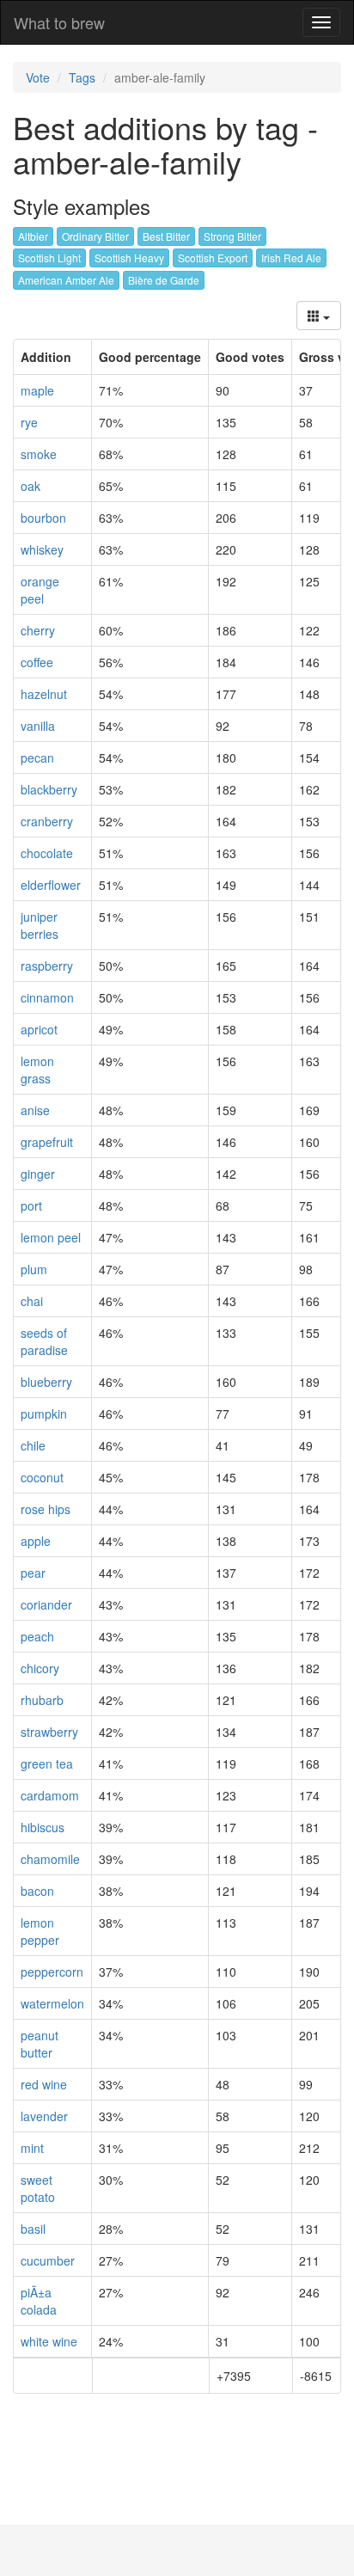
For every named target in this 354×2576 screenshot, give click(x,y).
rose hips (46, 1509)
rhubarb (42, 1700)
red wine (44, 2084)
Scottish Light (49, 258)
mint (32, 2148)
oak (31, 486)
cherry (38, 630)
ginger (38, 1174)
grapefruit (47, 1142)
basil (33, 2229)
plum (34, 1269)
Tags (82, 77)
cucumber (48, 2260)
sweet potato (38, 2188)
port (31, 1205)
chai (32, 1301)
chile (33, 1445)
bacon (37, 1891)
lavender (44, 2116)
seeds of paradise (44, 1341)
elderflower (51, 885)
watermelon (52, 2003)
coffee (37, 662)
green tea (47, 1763)
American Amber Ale (66, 280)
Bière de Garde (164, 280)
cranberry (47, 821)
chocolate (47, 853)
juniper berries (40, 925)
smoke (39, 454)
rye (29, 422)
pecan (37, 757)
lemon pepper (40, 1931)
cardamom (50, 1795)
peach (37, 1636)
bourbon (43, 518)
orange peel (40, 590)
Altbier (33, 236)
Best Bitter (166, 236)
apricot (39, 1029)
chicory (40, 1668)
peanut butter (40, 2044)
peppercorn (52, 1972)
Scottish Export (213, 258)
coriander (46, 1604)
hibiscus (43, 1827)
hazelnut (44, 694)
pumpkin (44, 1414)
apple (36, 1541)
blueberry (46, 1382)
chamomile (50, 1859)
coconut (42, 1477)
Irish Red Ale (291, 258)
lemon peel (51, 1237)
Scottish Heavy (129, 258)
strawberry (49, 1732)
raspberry (47, 966)
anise (35, 1110)
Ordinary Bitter (95, 236)
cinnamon (47, 997)
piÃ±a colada (39, 2301)
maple (37, 390)
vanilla (38, 726)
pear (33, 1573)
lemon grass (37, 1070)
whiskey (42, 549)
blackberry (49, 789)
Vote (38, 77)
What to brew (59, 22)
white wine (49, 2341)
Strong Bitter (232, 236)
